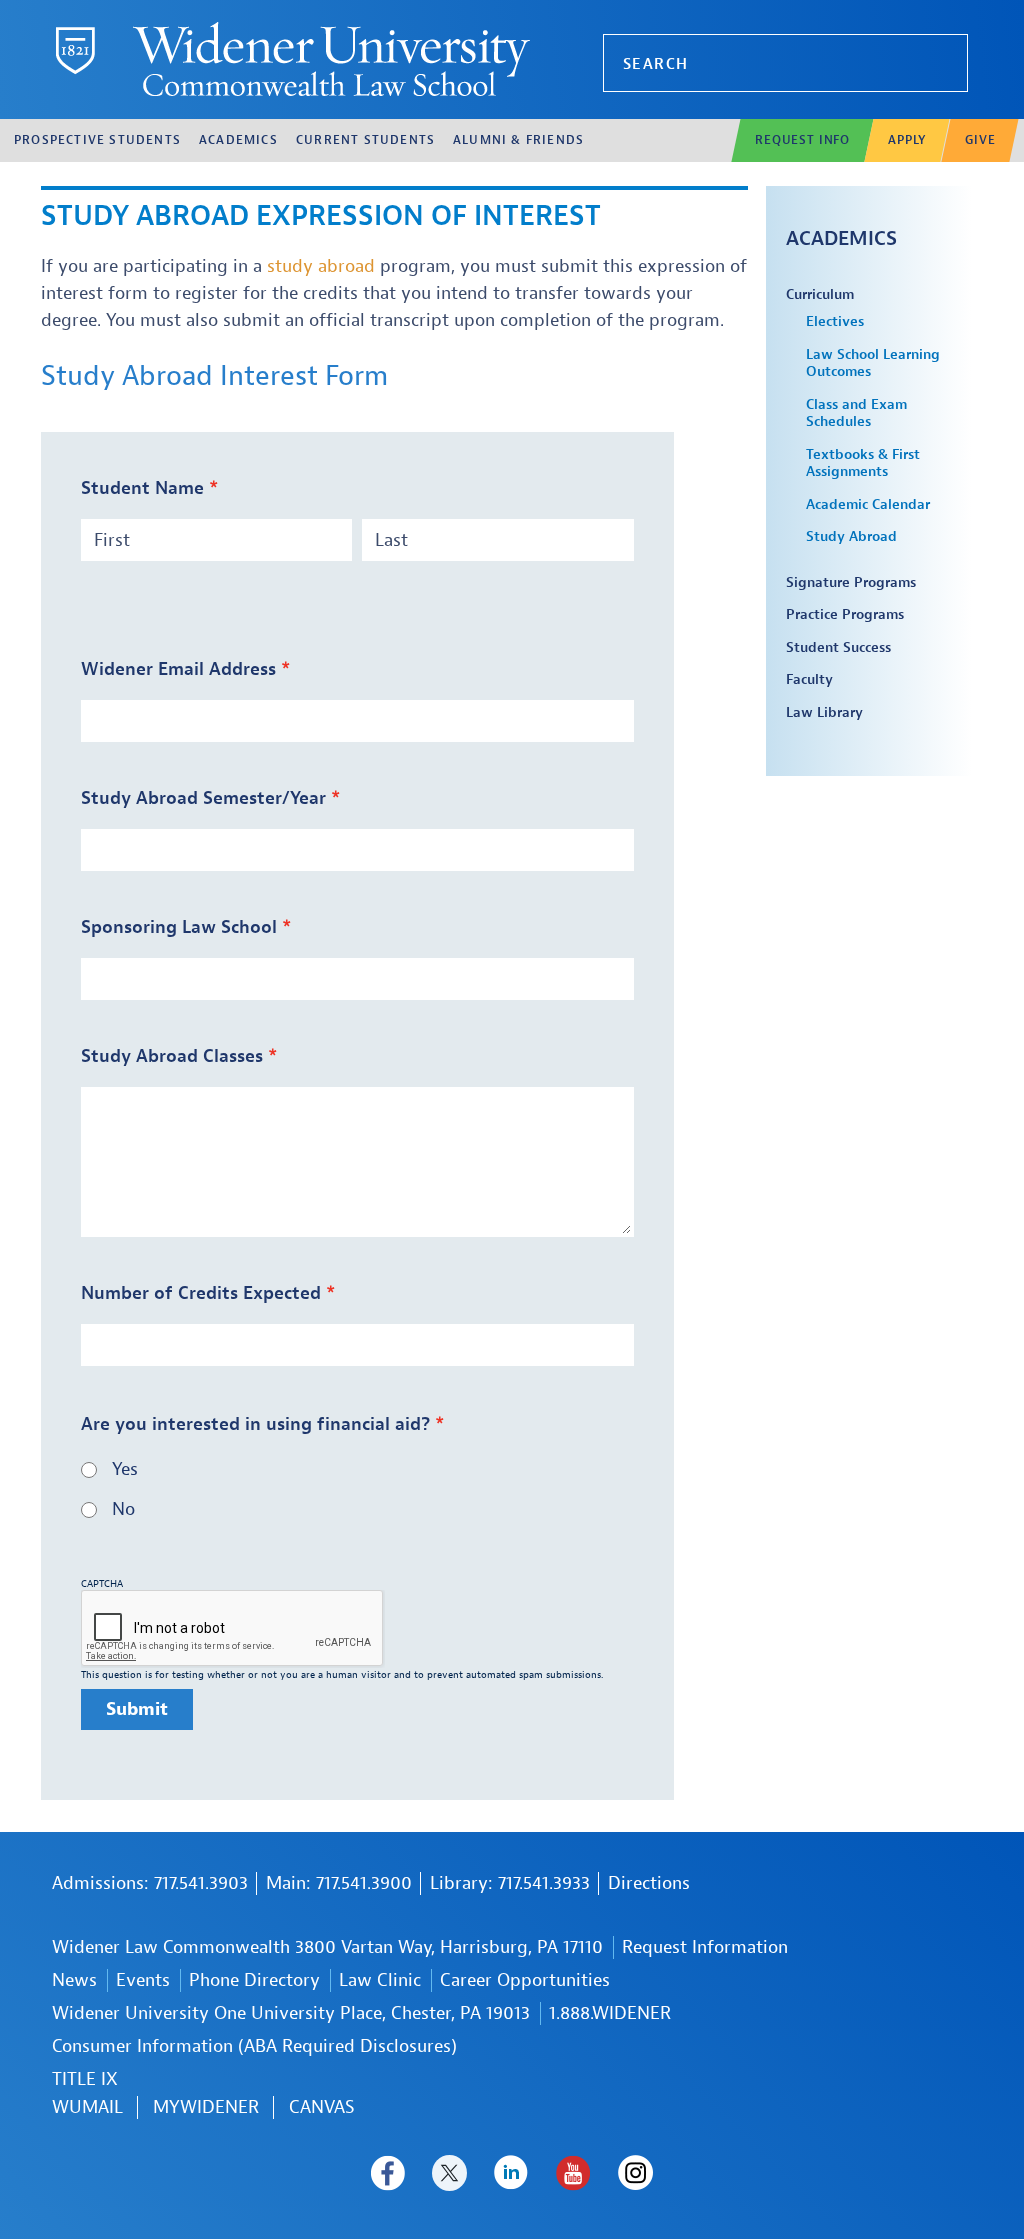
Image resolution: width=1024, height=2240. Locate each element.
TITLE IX (85, 2079)
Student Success (838, 647)
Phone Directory (254, 1980)
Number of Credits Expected (201, 1293)
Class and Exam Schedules (856, 413)
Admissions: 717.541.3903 (150, 1883)
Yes (125, 1469)
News (74, 1980)
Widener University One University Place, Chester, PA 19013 (291, 2013)
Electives (835, 321)
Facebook (387, 2173)
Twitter (449, 2173)
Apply (907, 140)
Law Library (824, 712)
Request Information (705, 1947)
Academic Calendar (868, 504)
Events (143, 1980)
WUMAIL (87, 2107)
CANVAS (322, 2107)
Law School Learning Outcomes (873, 363)
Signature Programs (851, 582)
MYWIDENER (206, 2107)
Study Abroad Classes (172, 1056)
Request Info (802, 140)
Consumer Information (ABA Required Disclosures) (254, 2046)
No (123, 1509)
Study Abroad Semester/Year (203, 798)
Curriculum (820, 294)
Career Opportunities (525, 1980)
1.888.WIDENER (610, 2013)
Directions (649, 1883)
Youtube (573, 2173)
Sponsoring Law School (179, 927)
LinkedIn (511, 2173)
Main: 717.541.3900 (339, 1883)
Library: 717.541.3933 (510, 1883)
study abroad (321, 266)
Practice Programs (845, 614)
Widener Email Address (178, 669)
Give (980, 140)
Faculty (809, 679)
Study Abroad (851, 536)
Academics (841, 238)
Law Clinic (380, 1980)
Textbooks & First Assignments (863, 463)
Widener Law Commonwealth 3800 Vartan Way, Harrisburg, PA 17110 (327, 1947)
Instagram (635, 2173)
